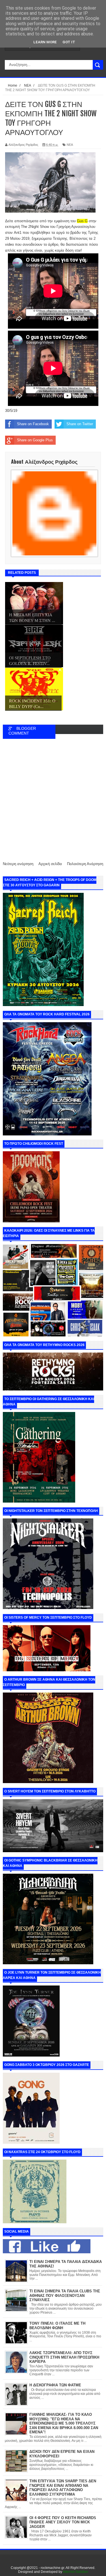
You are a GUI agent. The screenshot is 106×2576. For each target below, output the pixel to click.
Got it (69, 42)
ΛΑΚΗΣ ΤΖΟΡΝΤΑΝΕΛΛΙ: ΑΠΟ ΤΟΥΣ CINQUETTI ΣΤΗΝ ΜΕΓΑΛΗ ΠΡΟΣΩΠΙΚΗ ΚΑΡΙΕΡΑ (64, 2357)
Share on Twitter (80, 424)
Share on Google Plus (35, 440)
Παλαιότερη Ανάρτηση (85, 864)
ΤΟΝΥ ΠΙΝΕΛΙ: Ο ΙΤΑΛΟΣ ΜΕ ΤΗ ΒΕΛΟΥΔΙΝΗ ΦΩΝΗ (57, 2326)
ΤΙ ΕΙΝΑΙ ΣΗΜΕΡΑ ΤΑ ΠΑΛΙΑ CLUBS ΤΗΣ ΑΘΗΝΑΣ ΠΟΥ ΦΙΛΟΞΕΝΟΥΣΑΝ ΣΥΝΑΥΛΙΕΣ (65, 2295)
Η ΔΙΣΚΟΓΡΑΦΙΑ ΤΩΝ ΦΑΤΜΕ (55, 2385)
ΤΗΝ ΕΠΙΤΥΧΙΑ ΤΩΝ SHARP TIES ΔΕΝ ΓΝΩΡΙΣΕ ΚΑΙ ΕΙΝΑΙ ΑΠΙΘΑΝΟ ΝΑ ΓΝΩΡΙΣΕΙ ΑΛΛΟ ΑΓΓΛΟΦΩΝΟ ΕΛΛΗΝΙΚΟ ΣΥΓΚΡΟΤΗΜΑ (63, 2488)
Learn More (45, 42)
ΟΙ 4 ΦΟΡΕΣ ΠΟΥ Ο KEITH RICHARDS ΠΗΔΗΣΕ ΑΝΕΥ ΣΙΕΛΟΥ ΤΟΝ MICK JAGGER (63, 2522)
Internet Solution (76, 2572)
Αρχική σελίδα (50, 864)
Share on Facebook (33, 424)
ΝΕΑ (70, 145)
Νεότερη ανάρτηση (18, 864)
